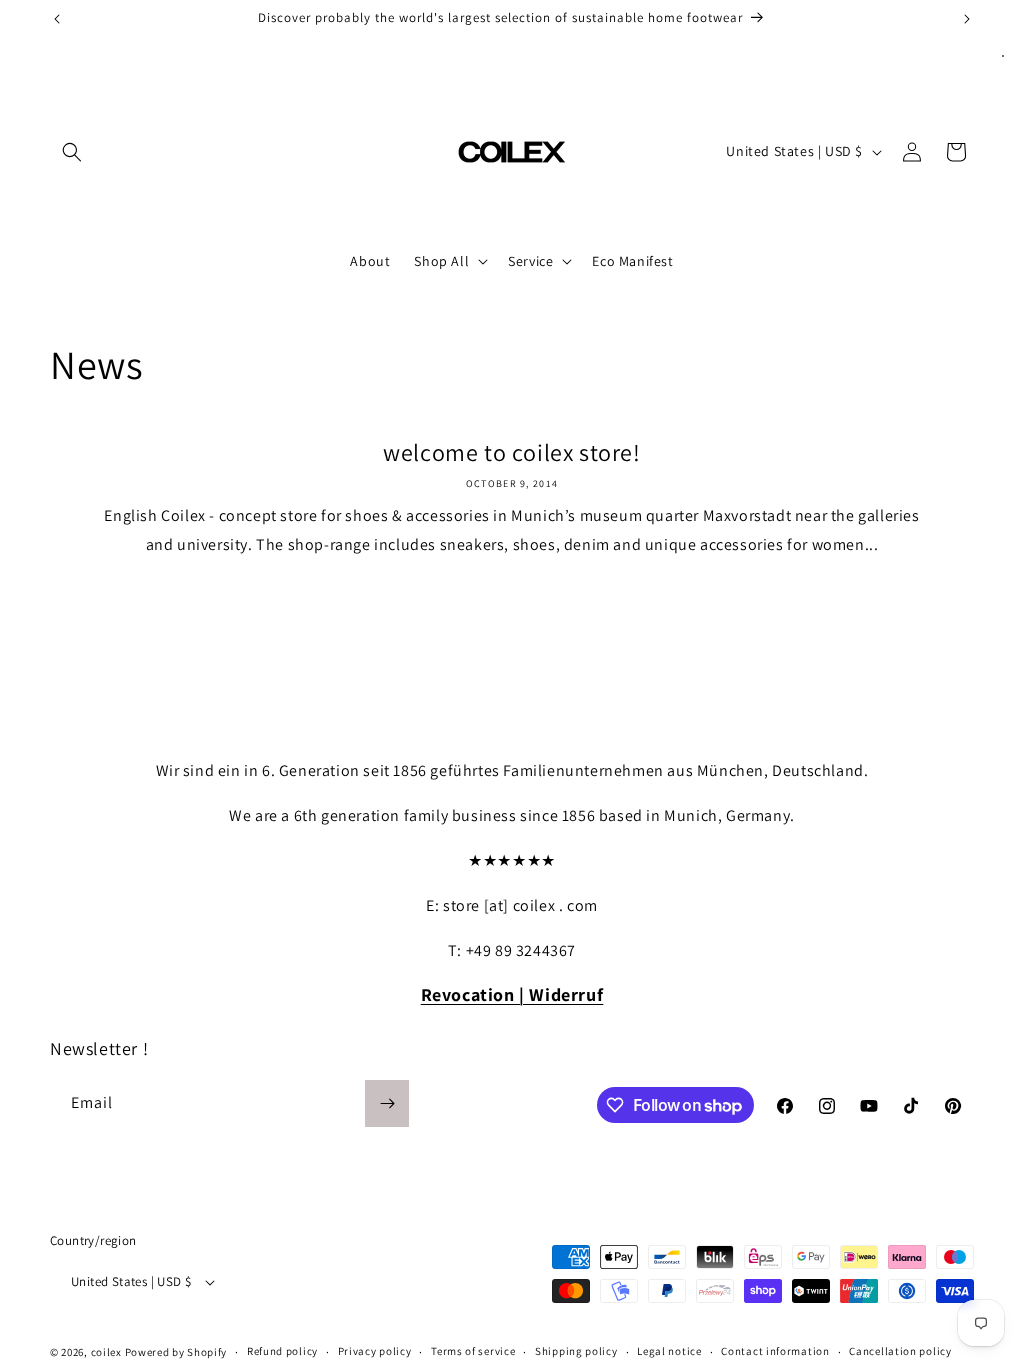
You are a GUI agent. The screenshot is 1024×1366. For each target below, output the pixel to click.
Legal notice (669, 1351)
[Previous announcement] (57, 19)
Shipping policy (576, 1351)
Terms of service (473, 1351)
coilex (106, 1352)
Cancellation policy (900, 1351)
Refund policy (282, 1351)
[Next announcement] (967, 19)
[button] (72, 152)
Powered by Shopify (176, 1352)
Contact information (775, 1351)
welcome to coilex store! (511, 452)
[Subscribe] (387, 1103)
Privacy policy (375, 1351)
